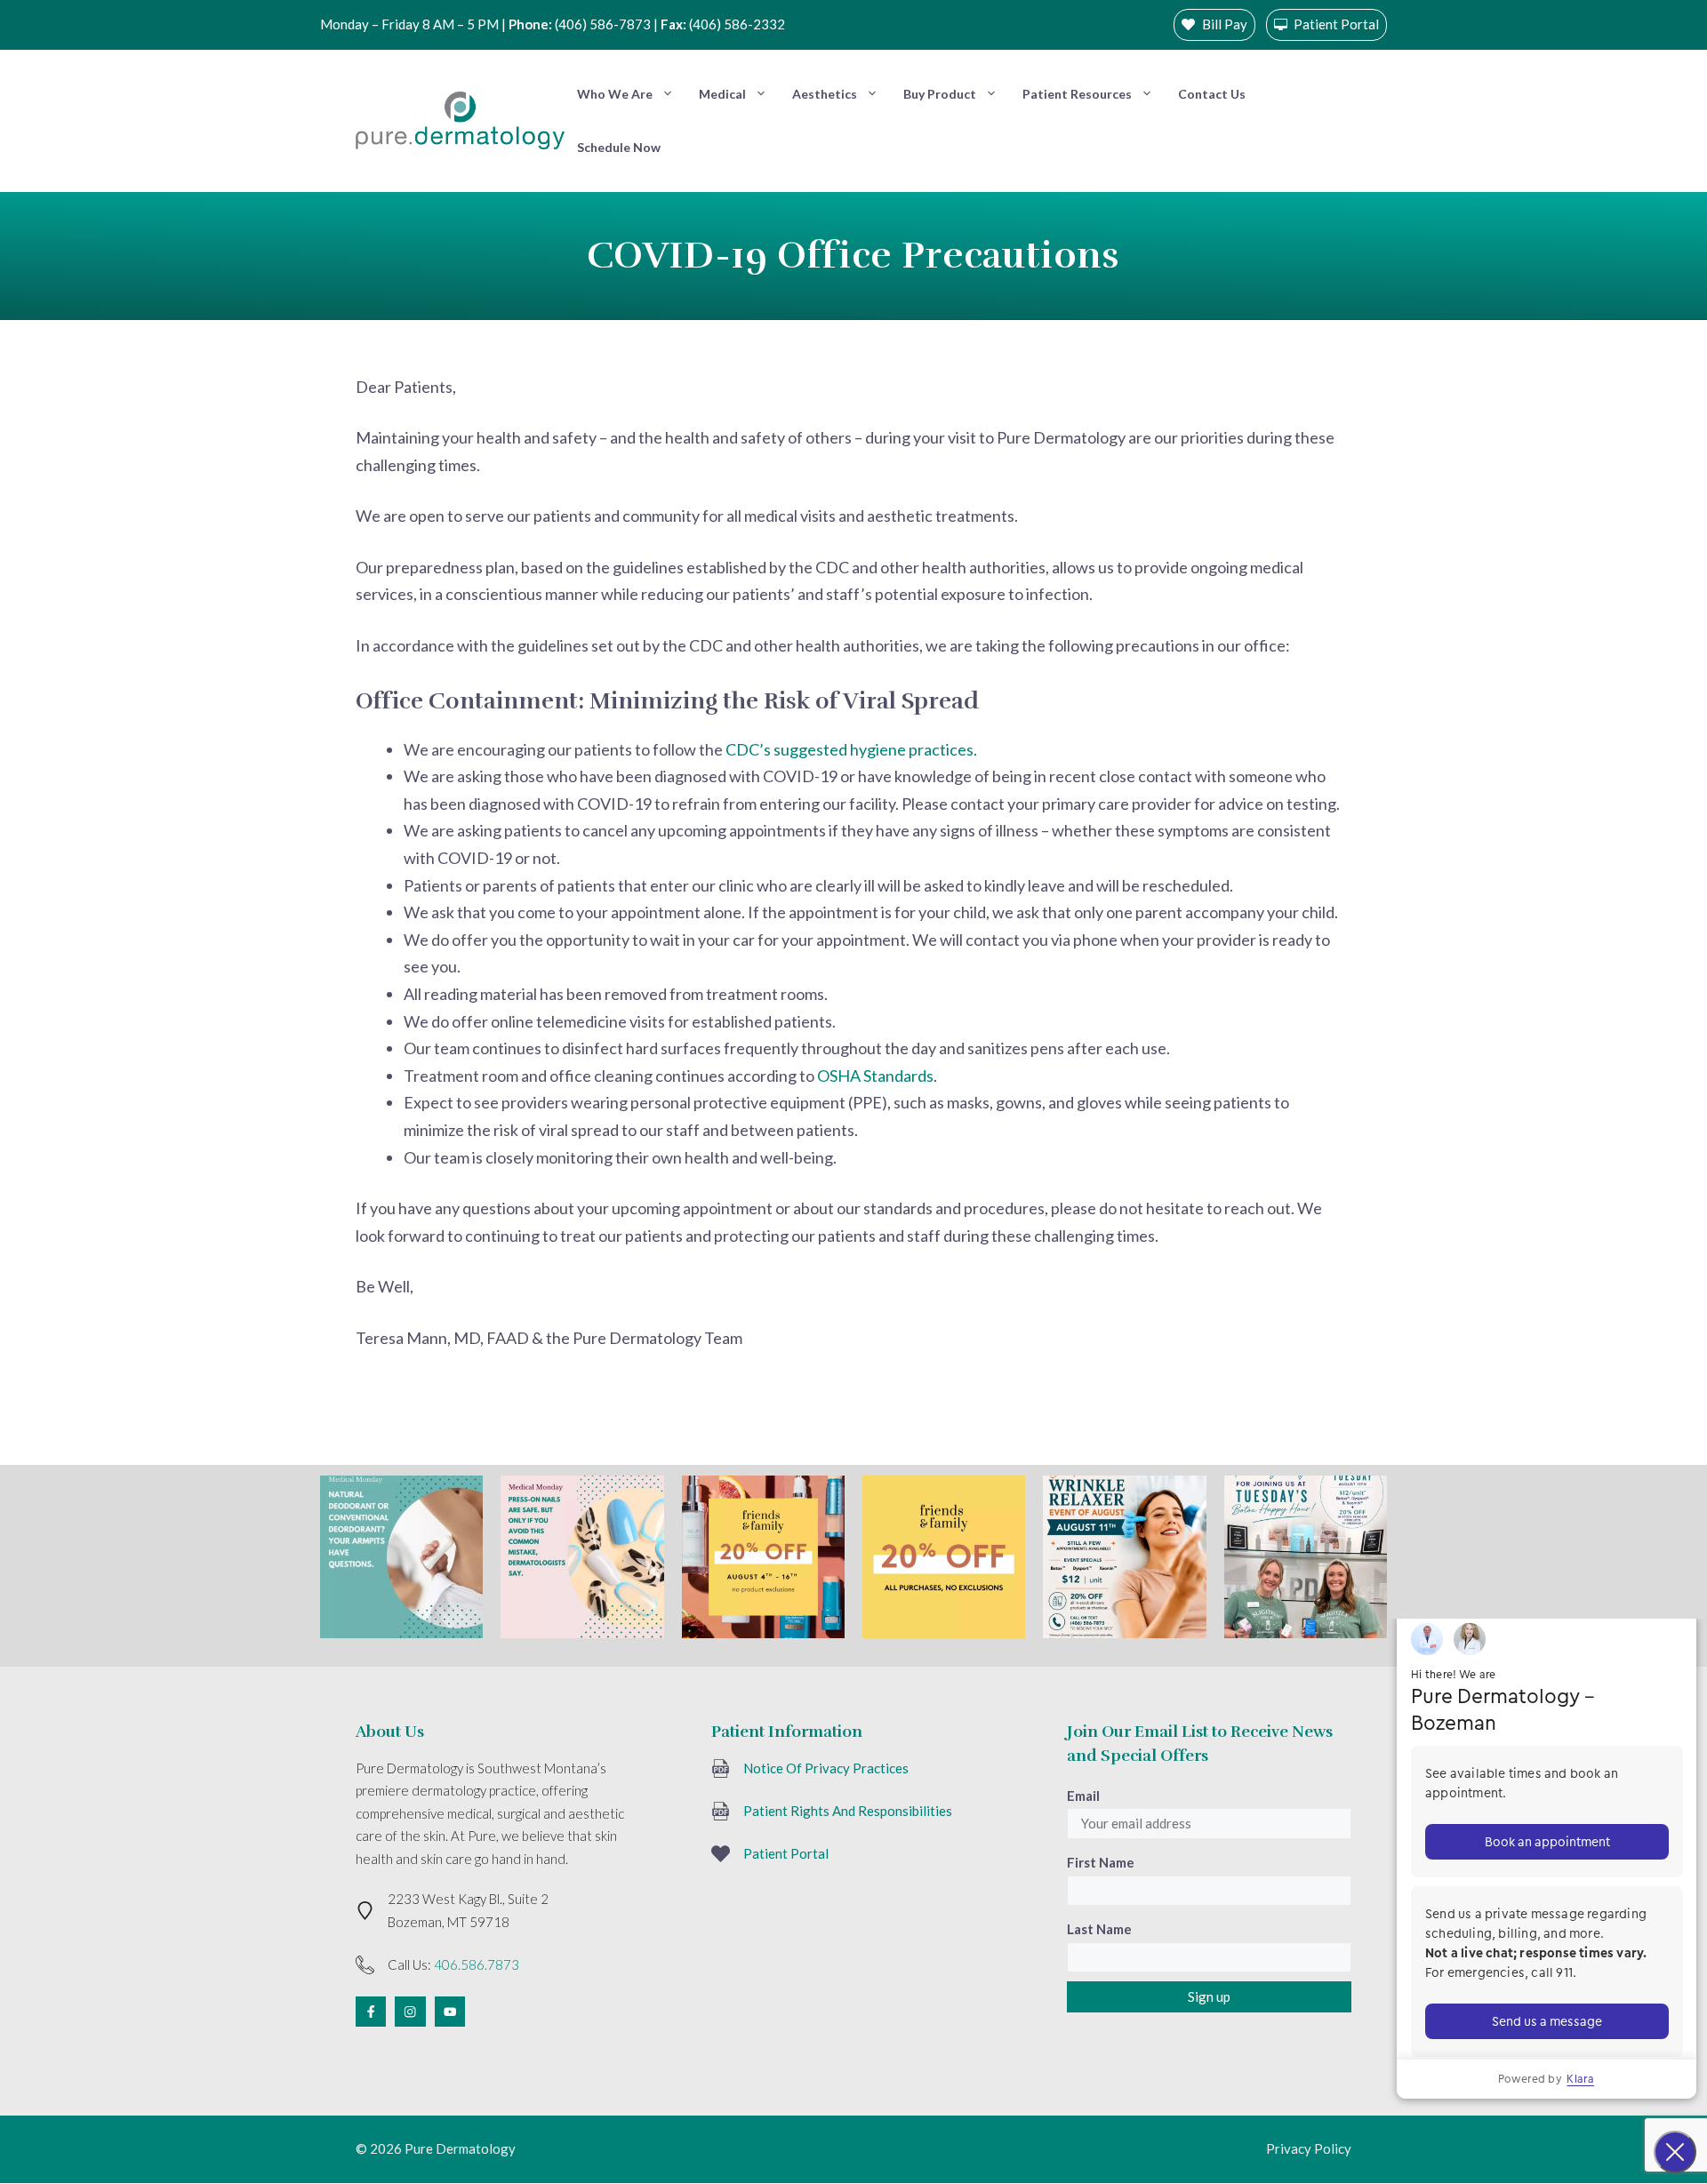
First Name (1101, 1862)
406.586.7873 (477, 1964)
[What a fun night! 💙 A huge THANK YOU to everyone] (1306, 1557)
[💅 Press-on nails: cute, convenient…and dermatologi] (582, 1557)
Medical (722, 94)
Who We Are (615, 94)
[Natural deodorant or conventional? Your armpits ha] (401, 1557)
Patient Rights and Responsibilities (848, 1811)
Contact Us (1212, 94)
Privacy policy (1309, 2148)
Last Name (1099, 1929)
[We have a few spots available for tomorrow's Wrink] (1124, 1557)
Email (1083, 1796)
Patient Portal (786, 1853)
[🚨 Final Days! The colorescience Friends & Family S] (763, 1557)
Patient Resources (1077, 94)
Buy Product (940, 94)
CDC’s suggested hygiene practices (849, 749)
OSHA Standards (875, 1076)
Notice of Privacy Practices (826, 1768)
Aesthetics (825, 94)
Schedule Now (619, 147)
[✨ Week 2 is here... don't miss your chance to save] (944, 1557)
